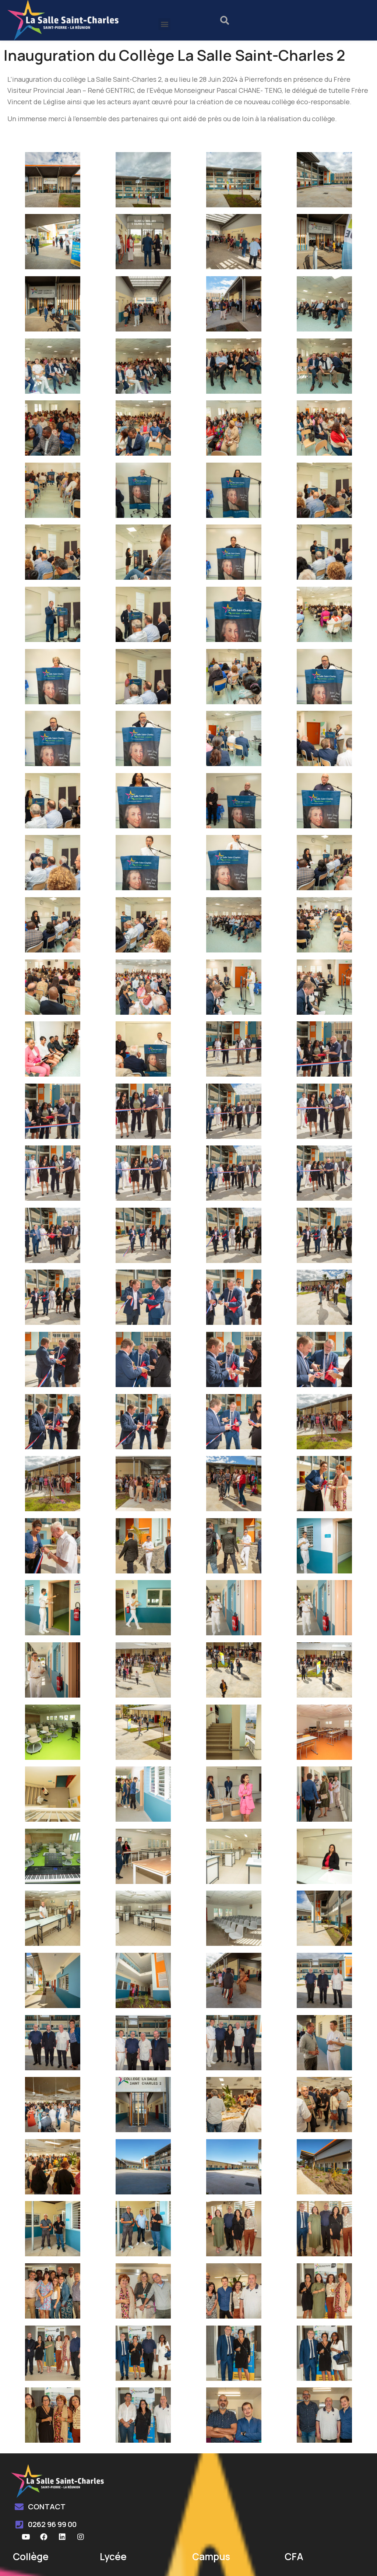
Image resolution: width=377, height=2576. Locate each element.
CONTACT (47, 2507)
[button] (164, 24)
